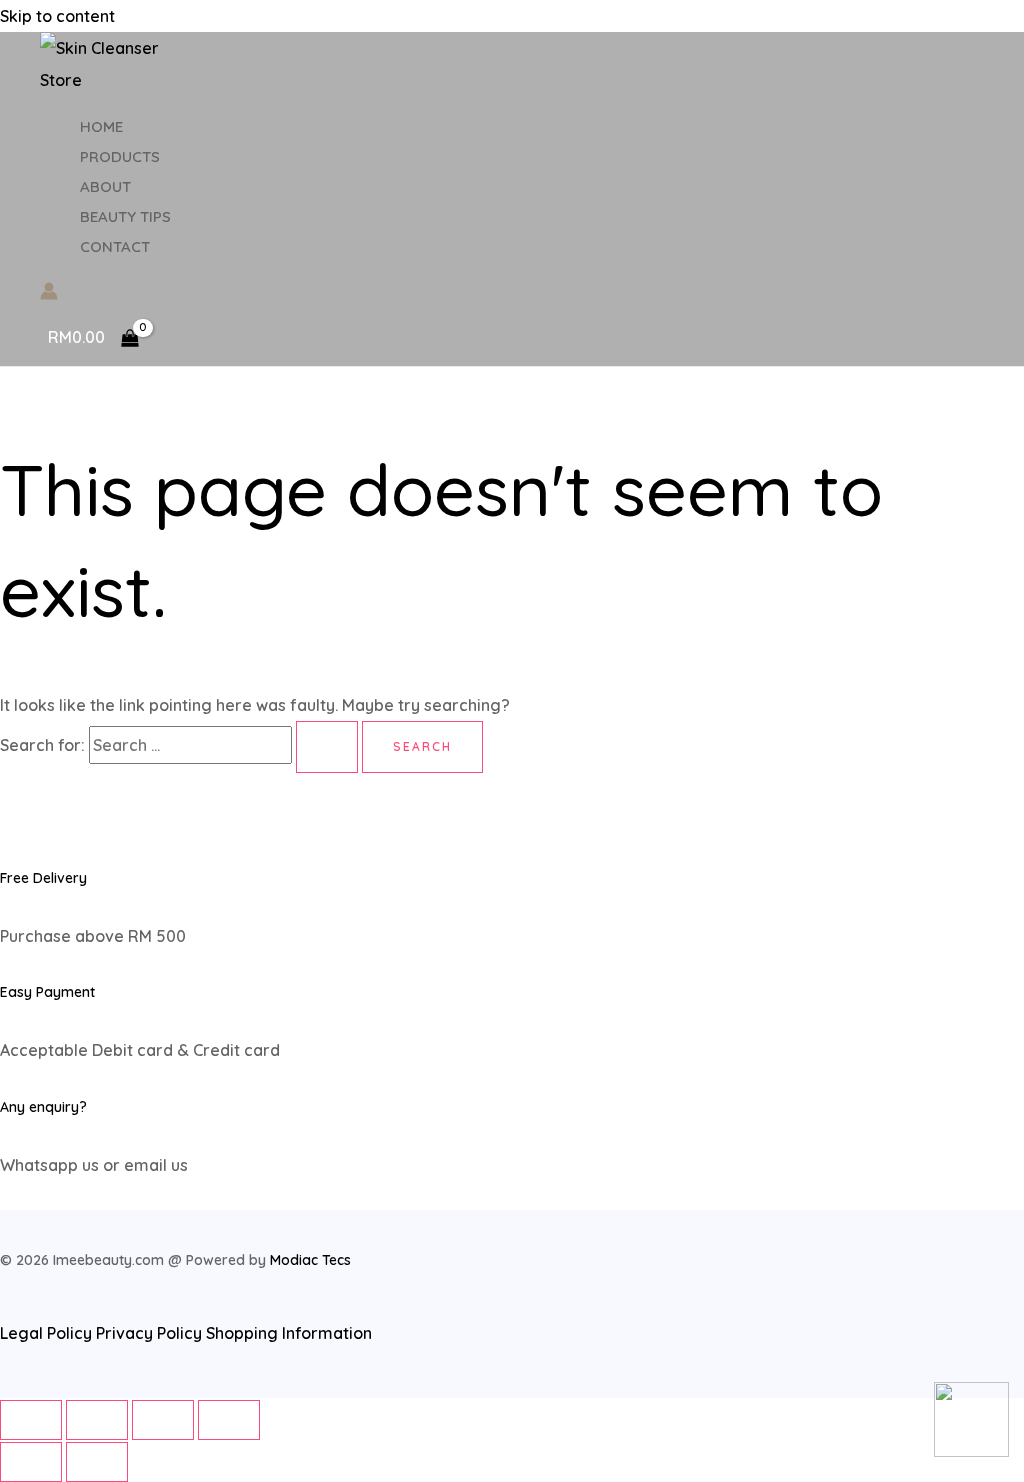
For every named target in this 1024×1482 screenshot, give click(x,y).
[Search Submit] (327, 747)
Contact (115, 246)
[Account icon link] (49, 294)
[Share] (97, 1420)
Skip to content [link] (57, 16)
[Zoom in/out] (229, 1420)
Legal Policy (46, 1333)
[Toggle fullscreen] (163, 1420)
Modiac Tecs (310, 1260)
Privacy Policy (151, 1333)
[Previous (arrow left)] (31, 1462)
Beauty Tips (125, 216)
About (105, 186)
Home (101, 126)
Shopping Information (289, 1333)
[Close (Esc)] (31, 1420)
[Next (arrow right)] (97, 1462)
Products (120, 156)
